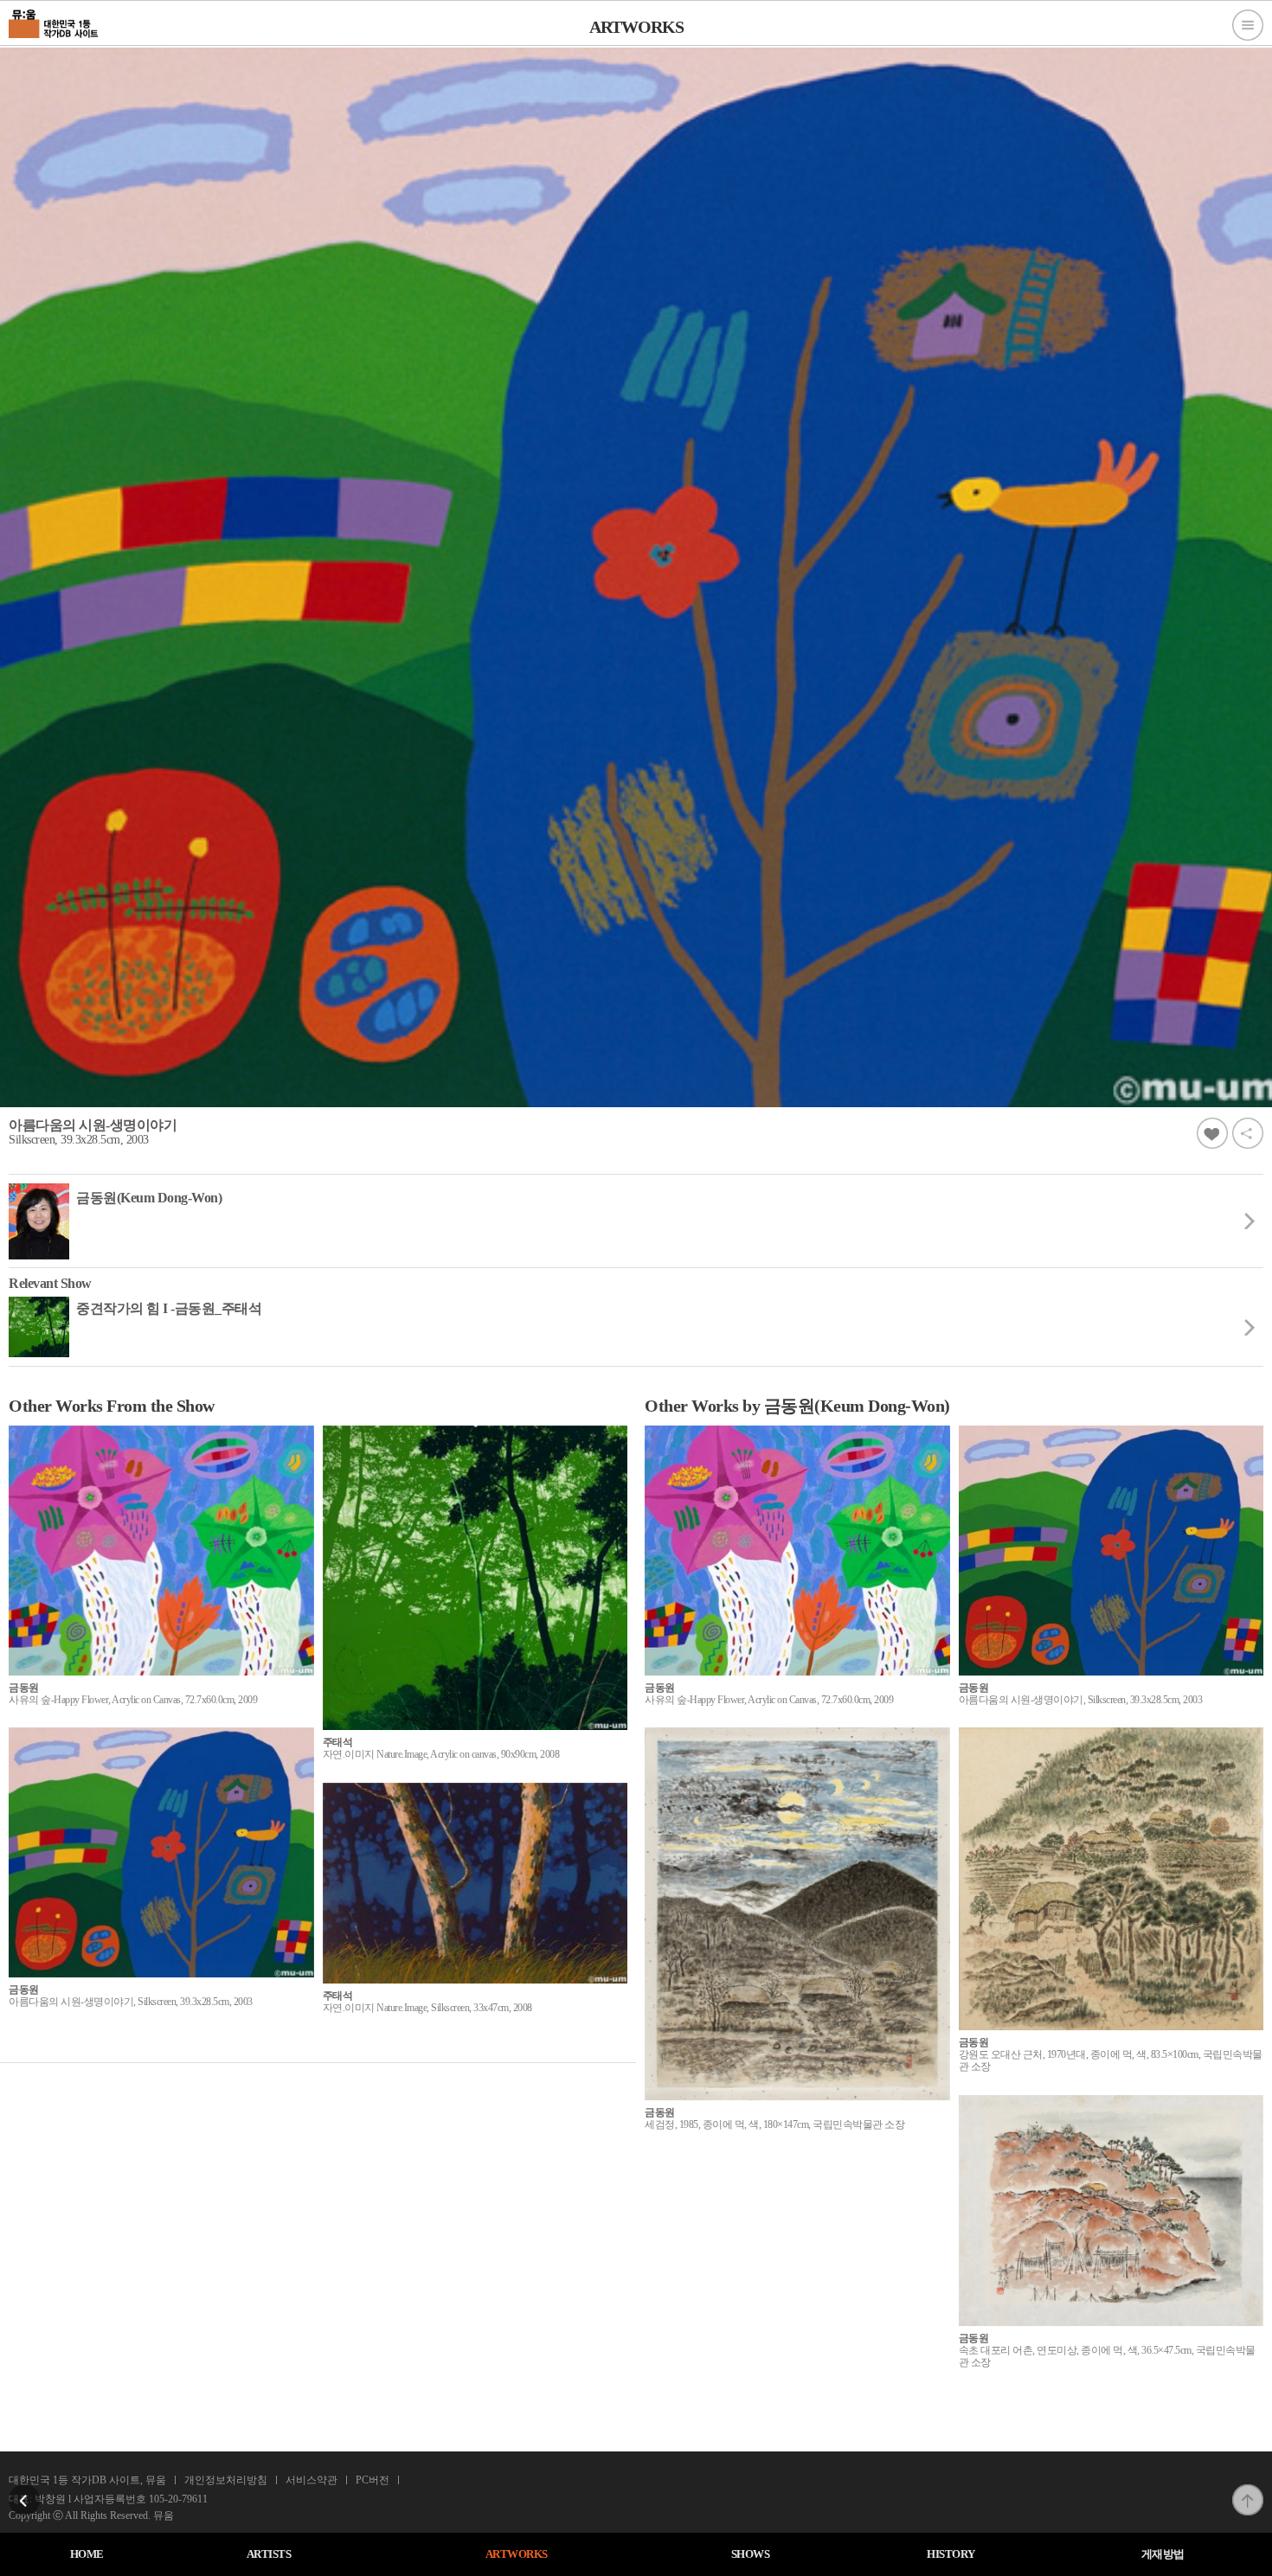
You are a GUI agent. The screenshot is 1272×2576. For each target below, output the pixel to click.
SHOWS (751, 2554)
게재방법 (1163, 2554)
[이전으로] (24, 2489)
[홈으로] (54, 22)
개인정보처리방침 (226, 2480)
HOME (87, 2554)
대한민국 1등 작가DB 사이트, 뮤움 (87, 2480)
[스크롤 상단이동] (1248, 2489)
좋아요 (1212, 1133)
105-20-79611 (178, 2499)
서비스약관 (312, 2480)
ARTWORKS (517, 2554)
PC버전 (373, 2480)
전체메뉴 (1248, 25)
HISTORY (951, 2554)
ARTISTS (269, 2554)
